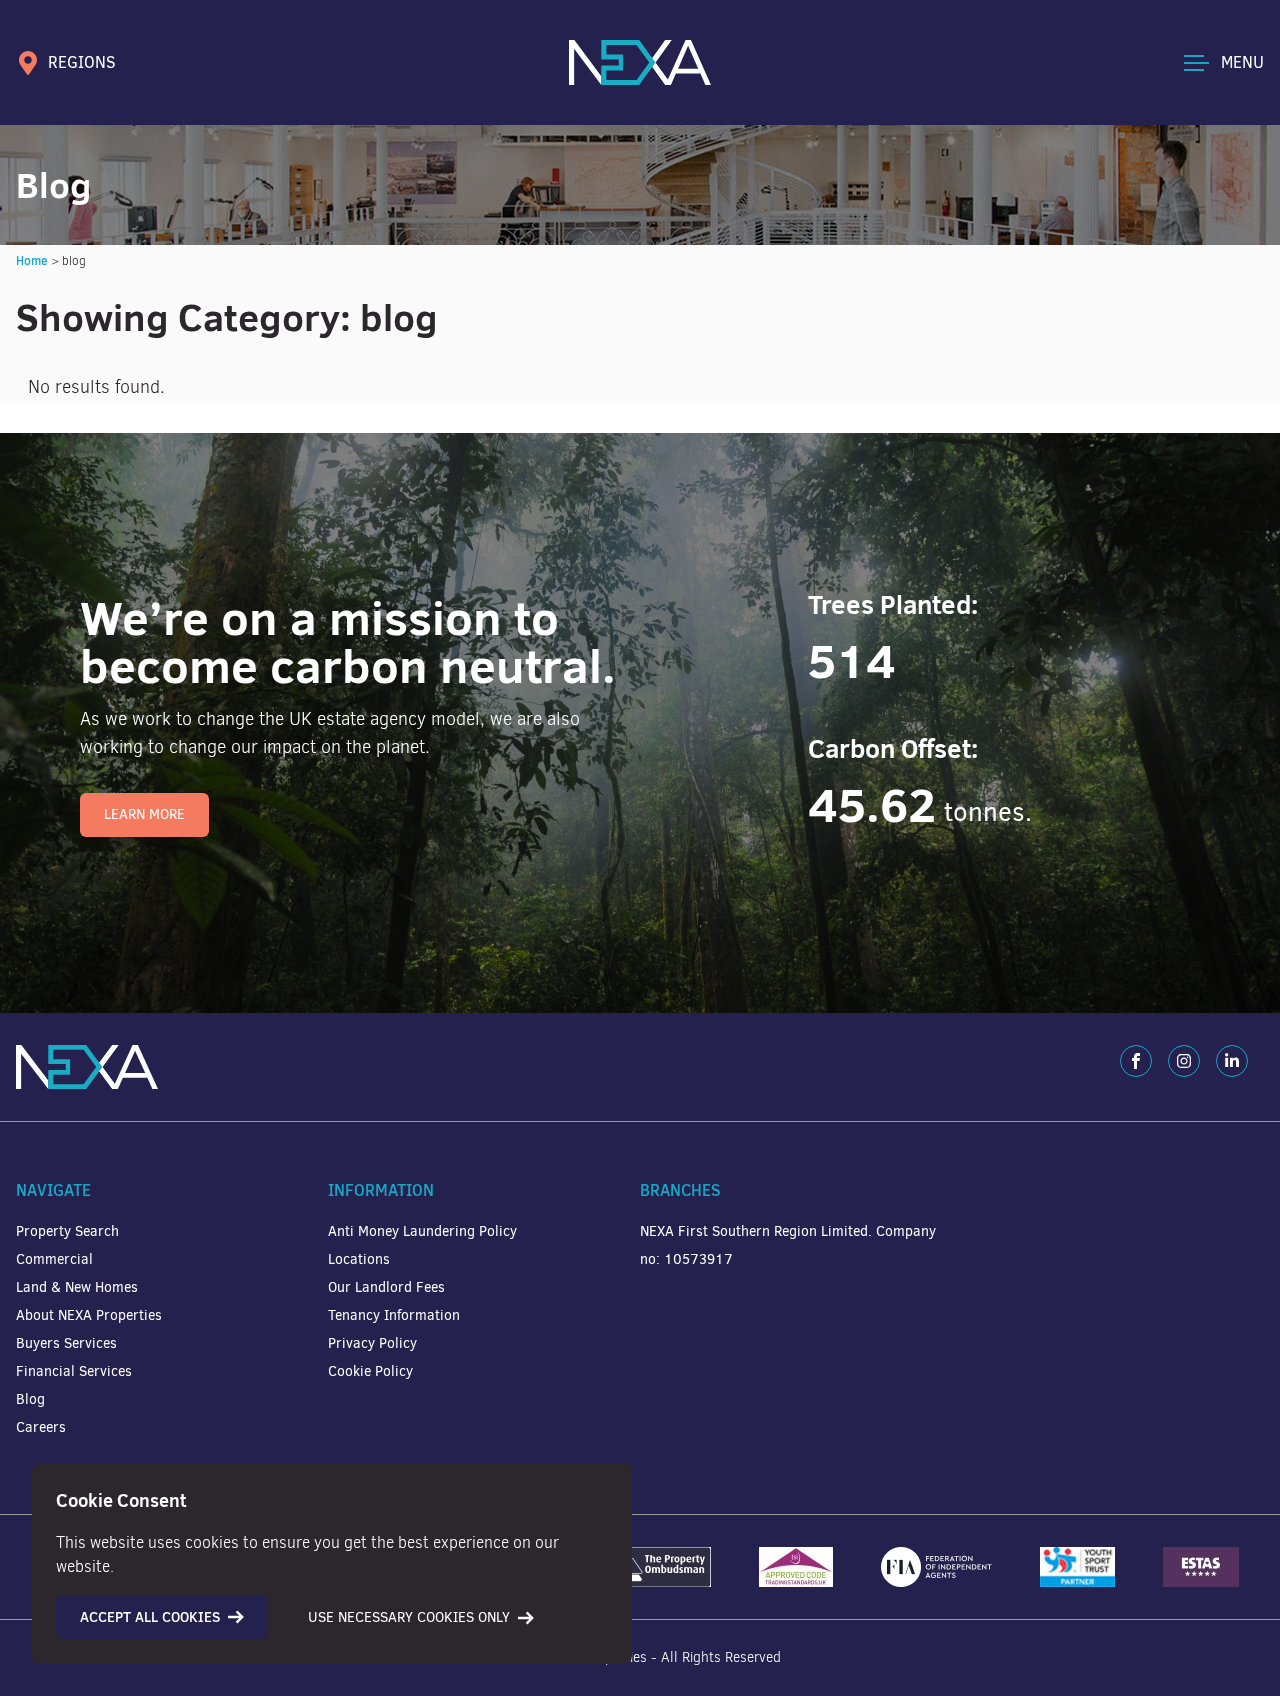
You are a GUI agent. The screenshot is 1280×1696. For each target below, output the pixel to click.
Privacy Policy (372, 1343)
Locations (359, 1259)
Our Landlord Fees (386, 1287)
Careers (41, 1427)
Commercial (54, 1259)
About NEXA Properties (89, 1315)
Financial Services (74, 1371)
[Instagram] (1184, 1061)
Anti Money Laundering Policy (422, 1231)
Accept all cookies (150, 1617)
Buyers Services (66, 1343)
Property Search (67, 1231)
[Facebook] (1136, 1061)
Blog (30, 1399)
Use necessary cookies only (409, 1617)
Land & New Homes (77, 1287)
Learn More (144, 814)
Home (32, 260)
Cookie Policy (370, 1371)
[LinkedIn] (1232, 1061)
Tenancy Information (394, 1315)
